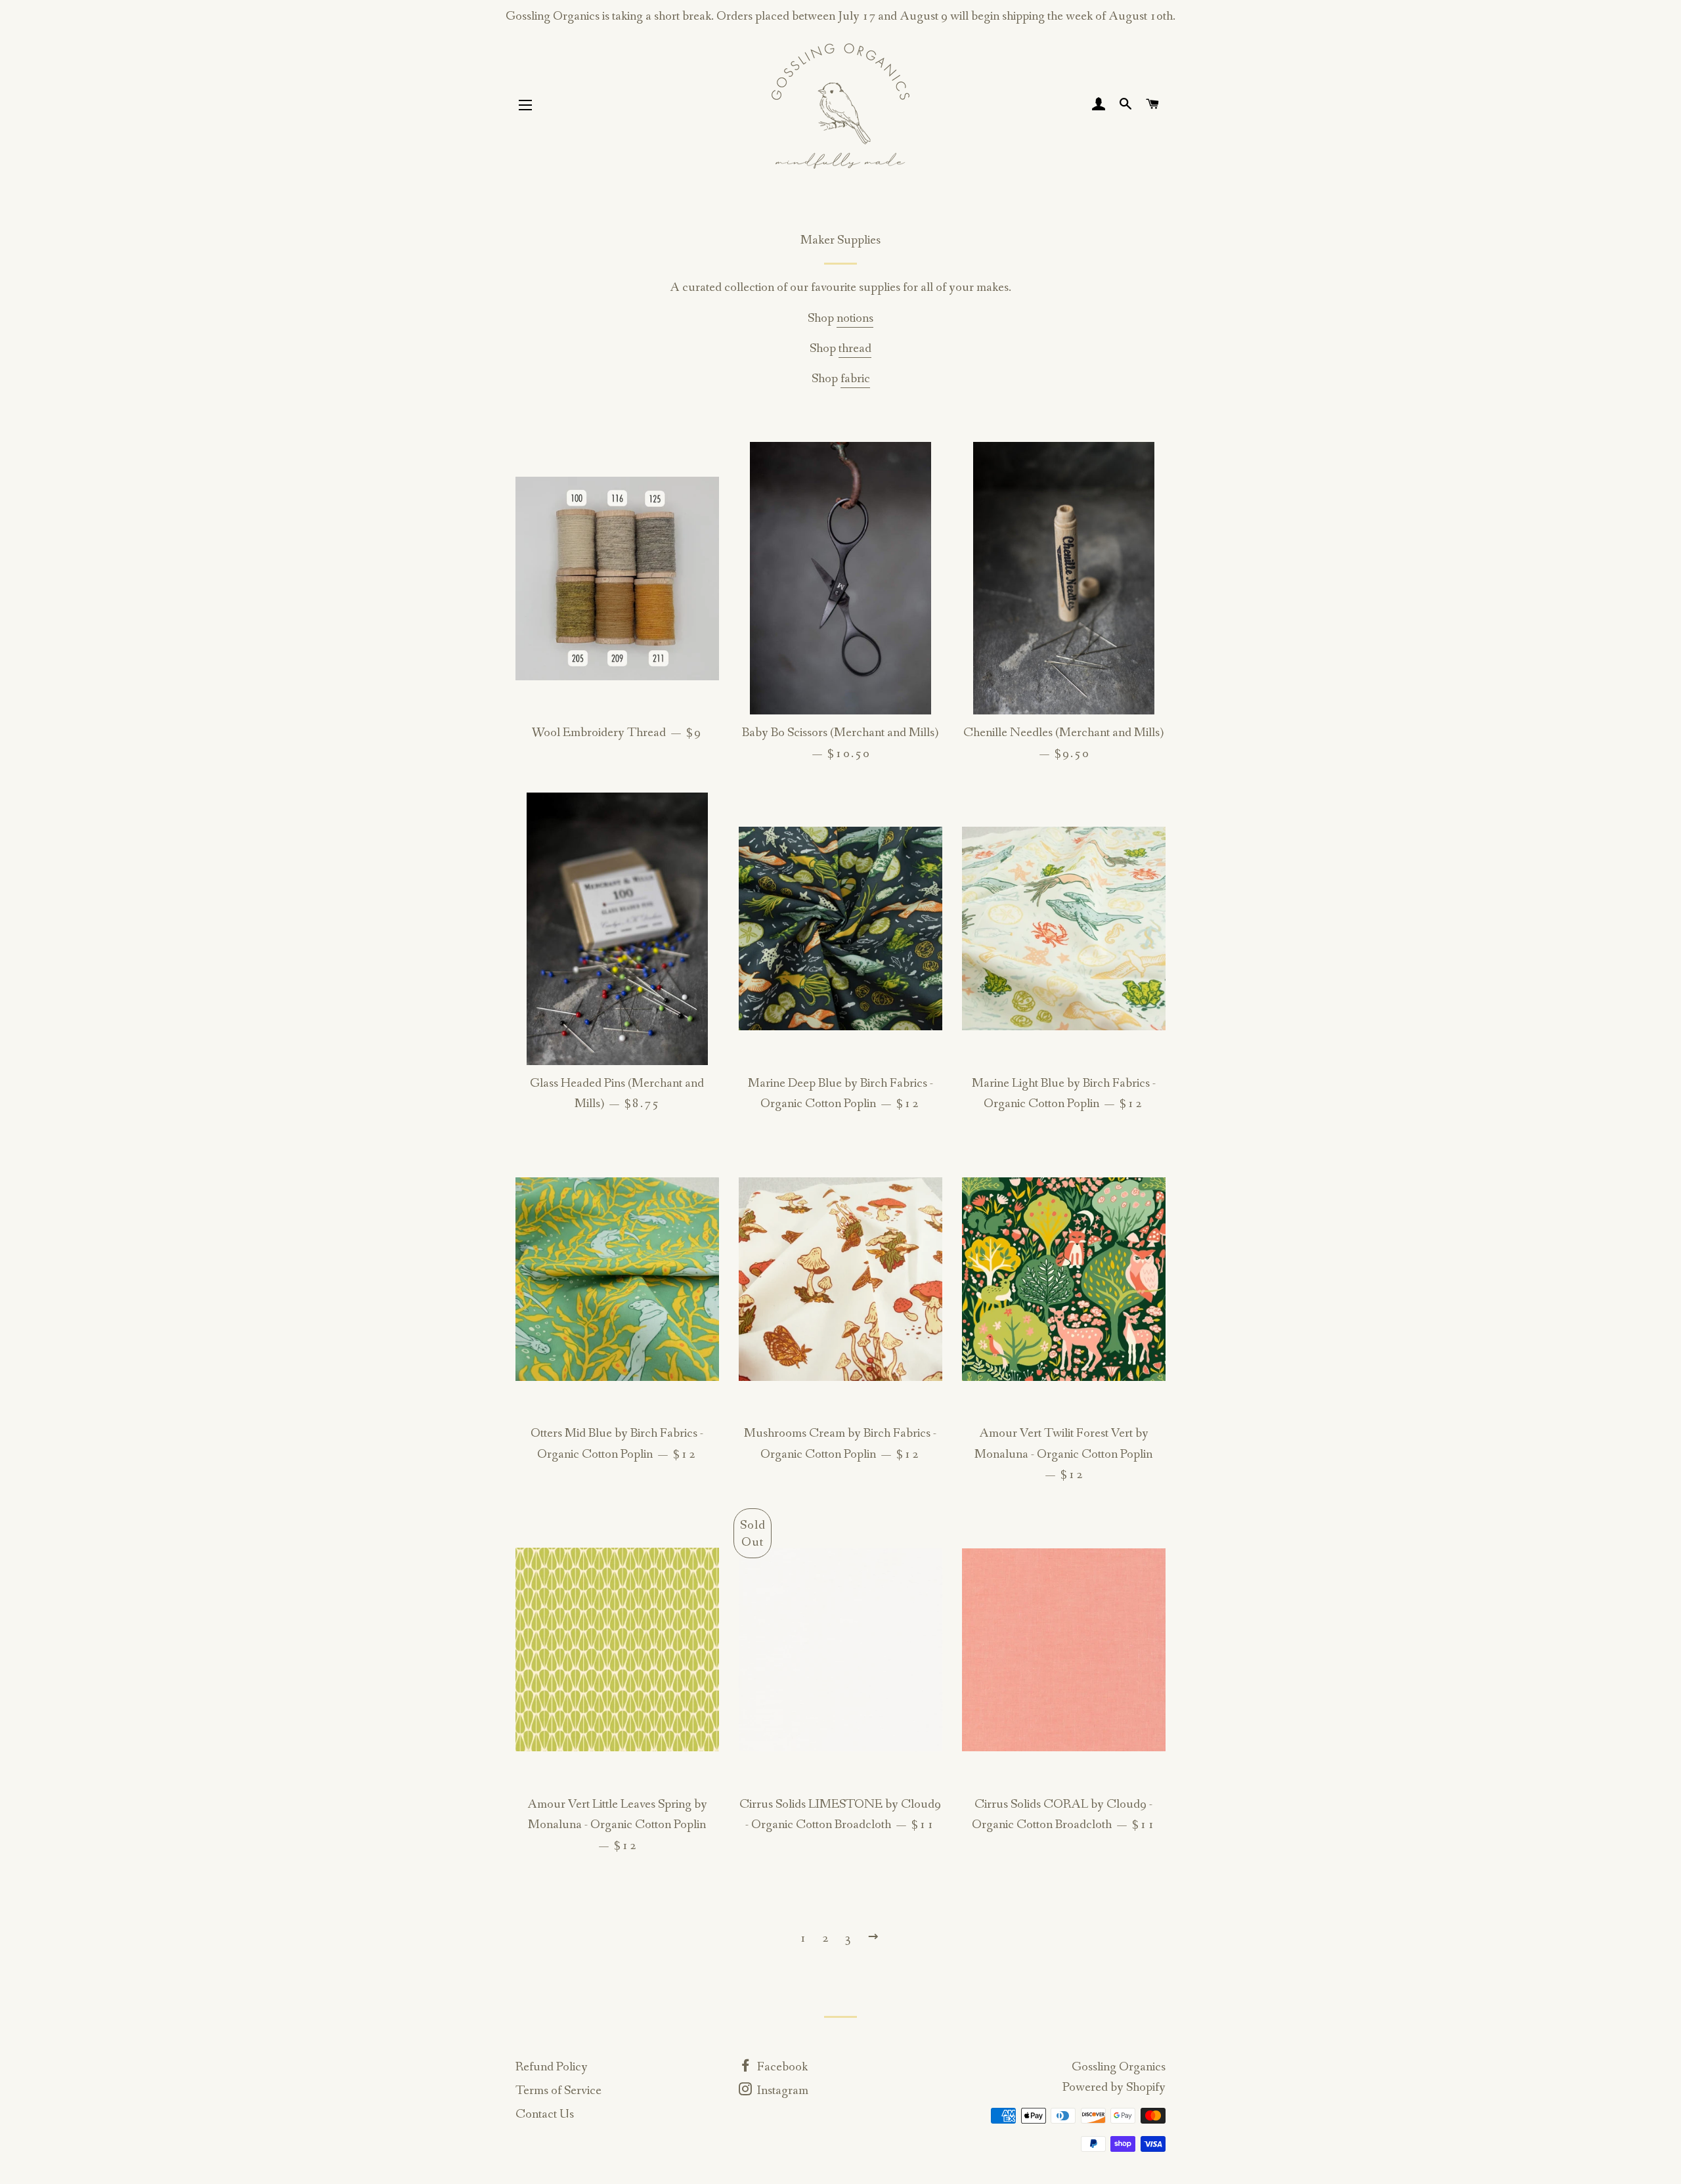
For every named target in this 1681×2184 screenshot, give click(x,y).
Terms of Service (558, 2091)
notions (855, 318)
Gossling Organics (1119, 2067)
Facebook (781, 2067)
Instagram (781, 2091)
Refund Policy (552, 2067)
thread (855, 349)
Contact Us (545, 2114)
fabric (855, 379)
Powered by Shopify (1114, 2087)
